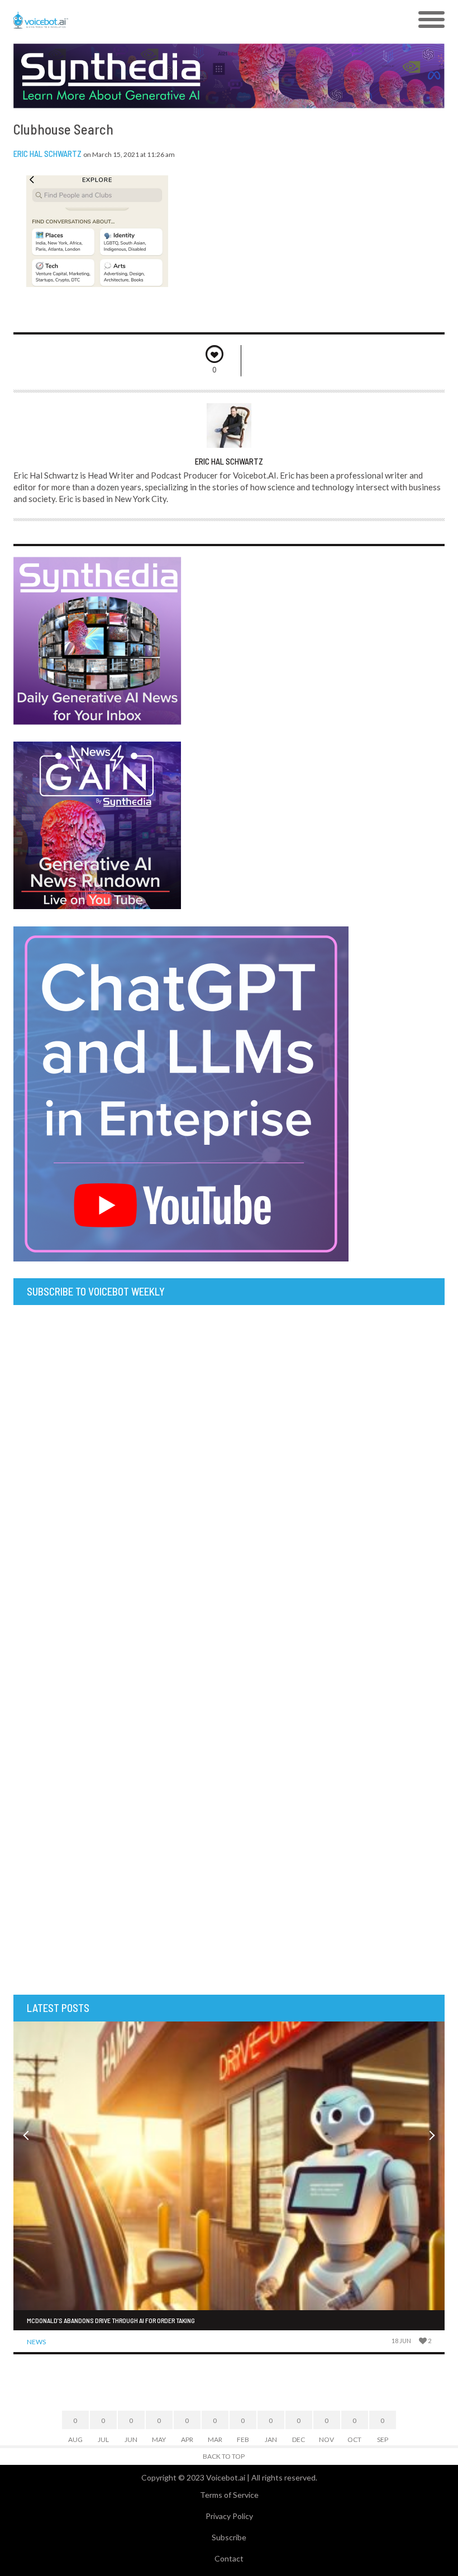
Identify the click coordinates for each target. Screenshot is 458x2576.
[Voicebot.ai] (175, 20)
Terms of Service (229, 2495)
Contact (229, 2558)
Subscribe (229, 2537)
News (36, 2342)
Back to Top (224, 2456)
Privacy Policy (229, 2516)
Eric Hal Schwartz (47, 154)
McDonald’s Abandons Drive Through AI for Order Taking (111, 2320)
